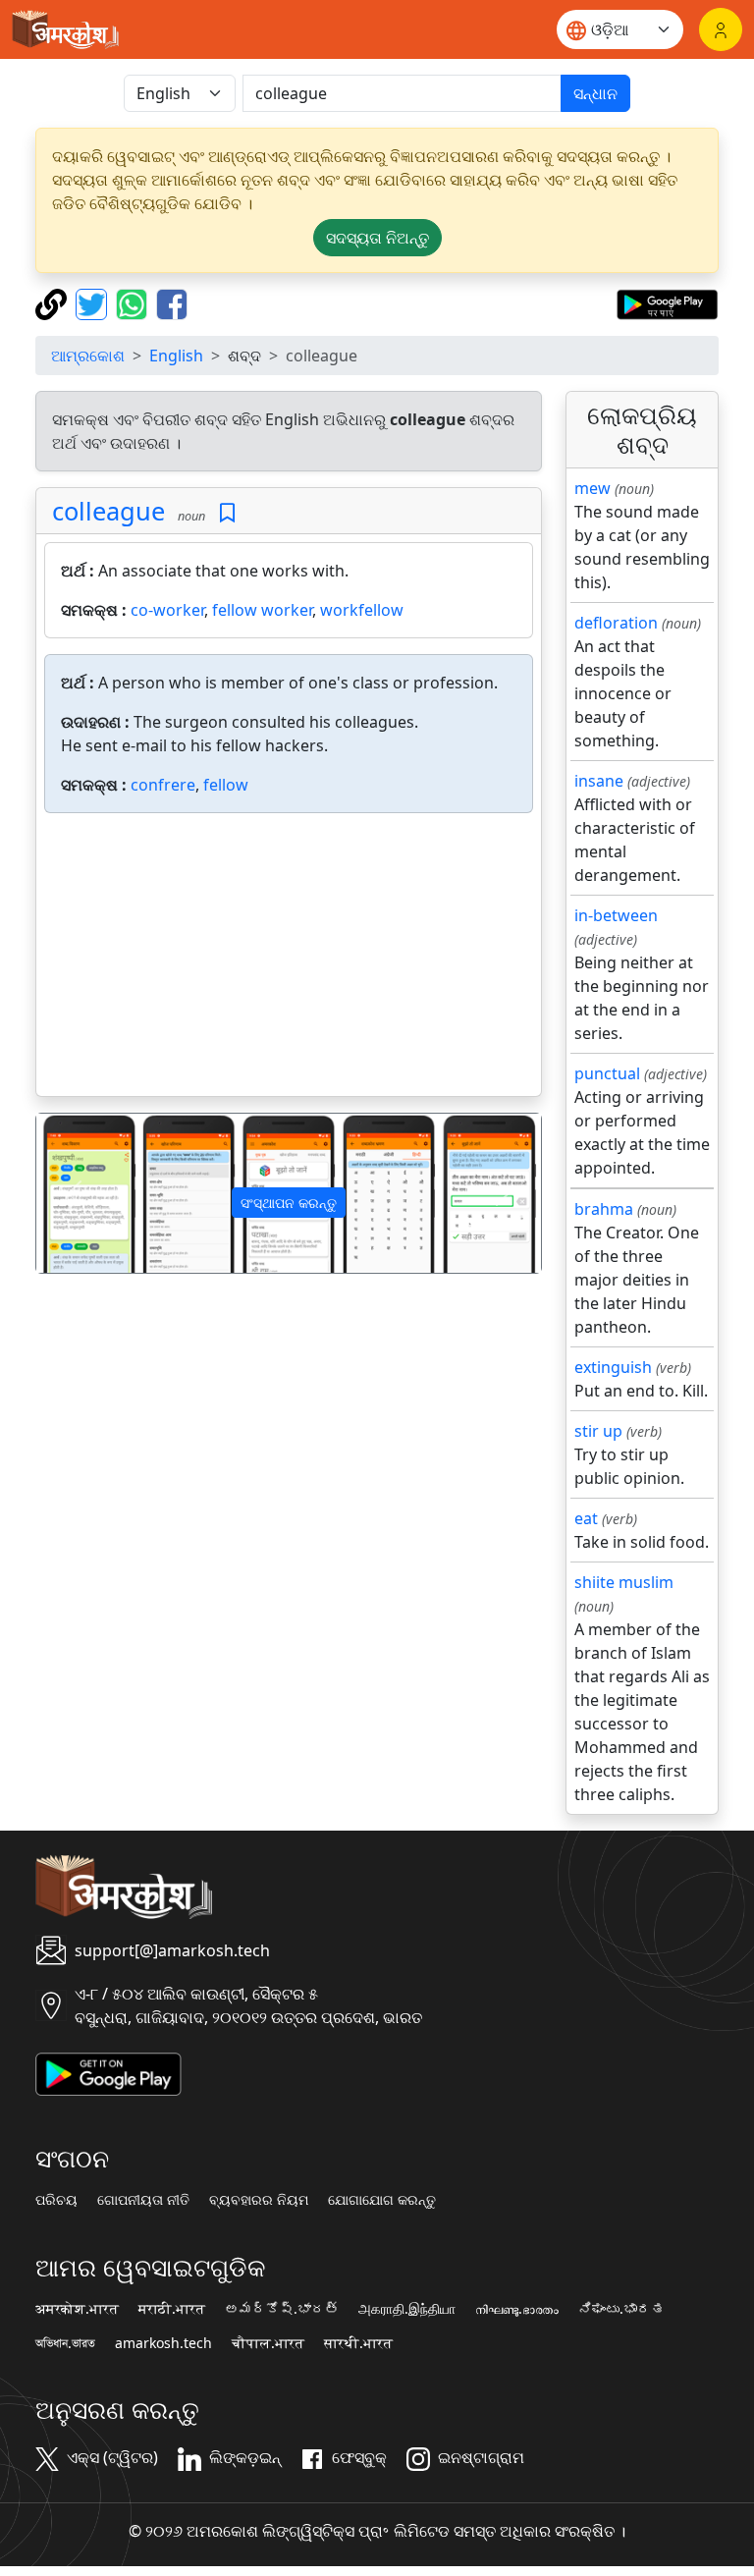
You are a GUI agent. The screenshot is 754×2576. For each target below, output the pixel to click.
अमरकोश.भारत (77, 2309)
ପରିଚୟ (56, 2200)
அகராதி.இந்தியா (407, 2309)
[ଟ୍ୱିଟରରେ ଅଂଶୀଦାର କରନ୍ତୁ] (94, 302)
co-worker (167, 610)
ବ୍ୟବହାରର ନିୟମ (259, 2200)
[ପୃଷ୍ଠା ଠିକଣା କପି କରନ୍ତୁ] (54, 302)
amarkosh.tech (163, 2343)
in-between (616, 915)
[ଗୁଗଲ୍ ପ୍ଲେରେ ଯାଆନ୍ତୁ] (667, 302)
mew (592, 488)
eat (586, 1518)
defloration (616, 623)
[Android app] (108, 2072)
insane (599, 781)
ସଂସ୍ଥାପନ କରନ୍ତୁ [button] (289, 1203)
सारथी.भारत (358, 2343)
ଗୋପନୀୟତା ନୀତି (143, 2200)
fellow (226, 785)
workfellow (362, 610)
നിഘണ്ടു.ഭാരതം (517, 2309)
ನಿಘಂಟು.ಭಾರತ (621, 2309)
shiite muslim (624, 1582)
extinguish (613, 1367)
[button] (74, 1193)
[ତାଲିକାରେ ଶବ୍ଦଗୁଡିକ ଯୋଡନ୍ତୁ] (227, 513)
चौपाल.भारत (268, 2343)
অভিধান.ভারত (65, 2343)
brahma (604, 1209)
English (176, 356)
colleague (108, 511)
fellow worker (262, 610)
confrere (163, 785)
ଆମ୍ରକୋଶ (88, 356)
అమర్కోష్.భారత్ (282, 2309)
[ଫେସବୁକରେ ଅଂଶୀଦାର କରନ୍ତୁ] (172, 302)
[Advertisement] (289, 959)
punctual (607, 1073)
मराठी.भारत (172, 2309)
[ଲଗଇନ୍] (721, 29)
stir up (598, 1431)
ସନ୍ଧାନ (595, 93)
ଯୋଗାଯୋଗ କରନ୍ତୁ (382, 2200)
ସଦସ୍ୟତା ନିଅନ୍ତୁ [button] (377, 238)
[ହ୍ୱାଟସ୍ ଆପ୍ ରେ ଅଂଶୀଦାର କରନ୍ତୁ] (134, 302)
